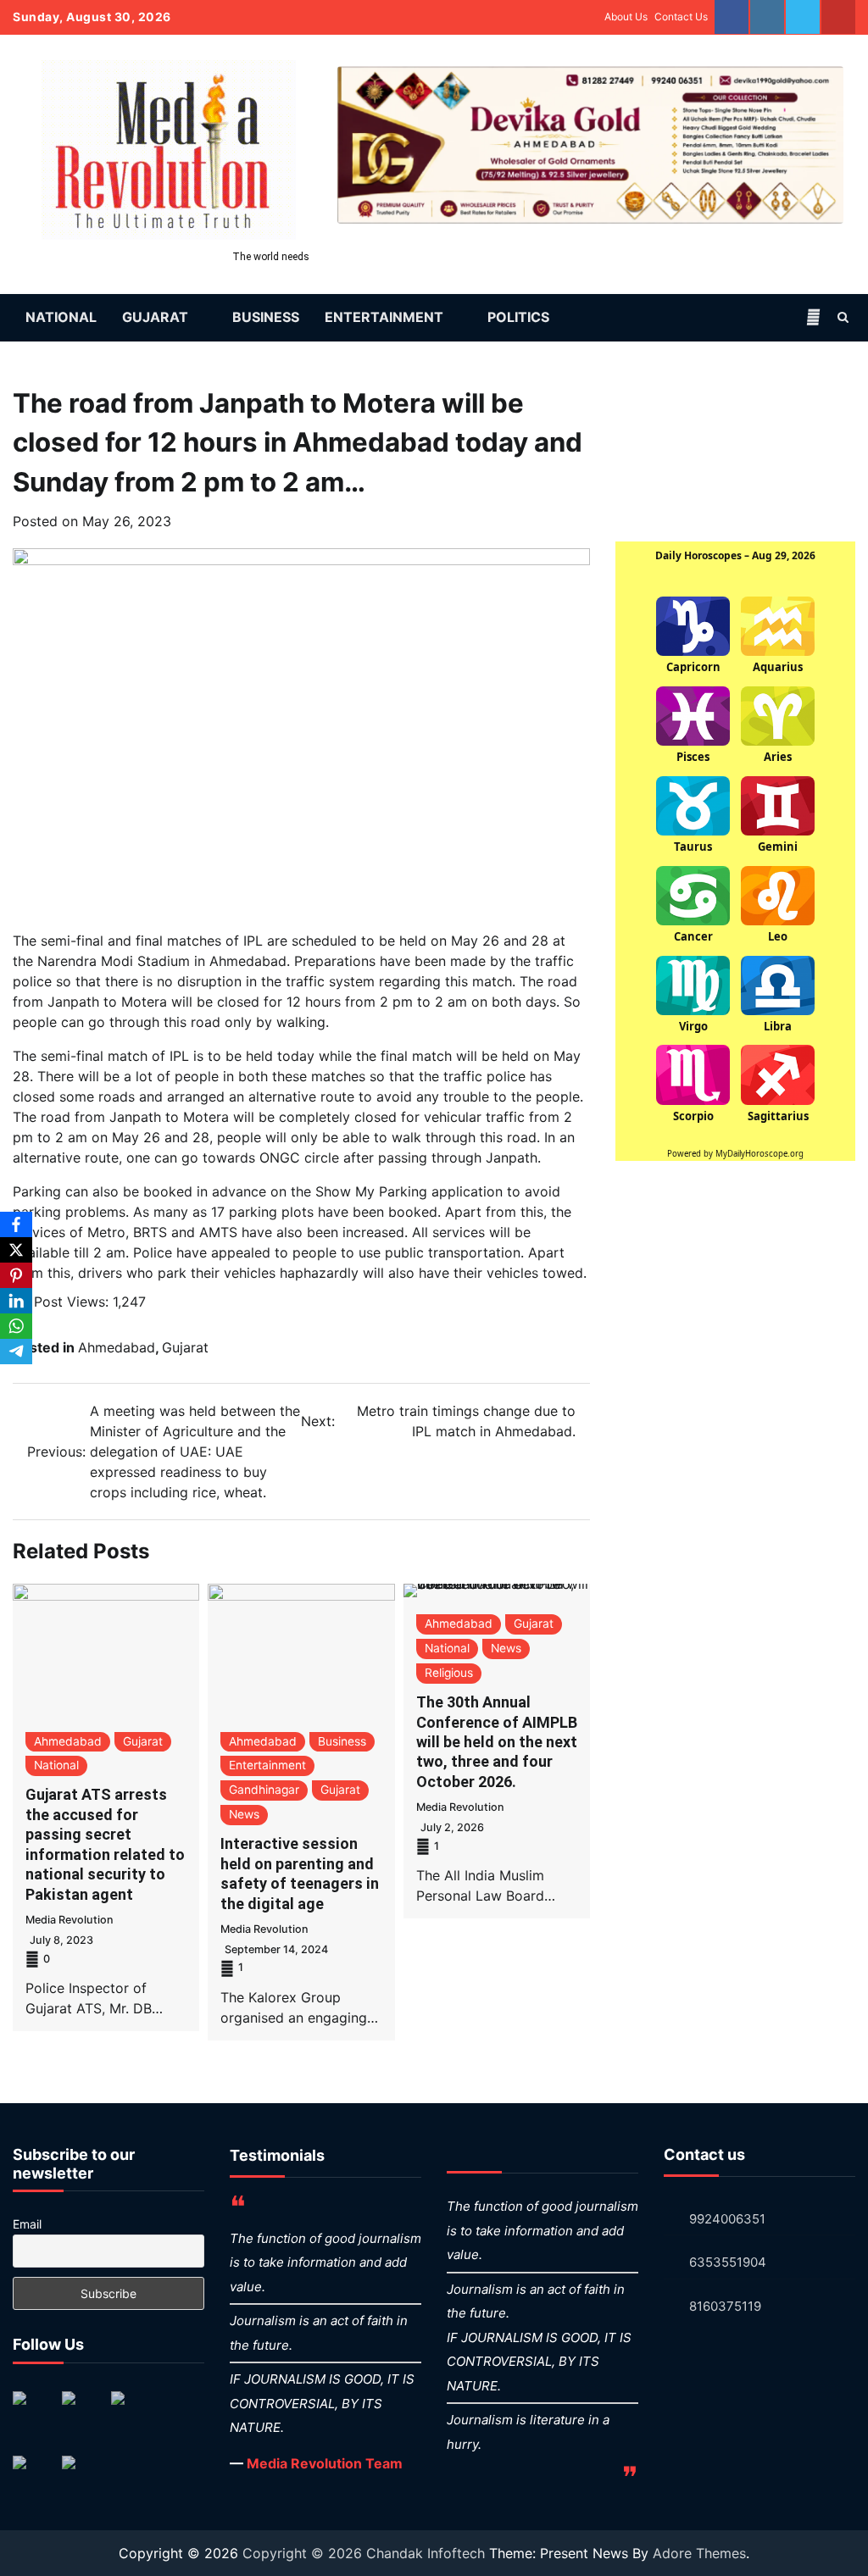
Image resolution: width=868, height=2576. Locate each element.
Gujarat (155, 317)
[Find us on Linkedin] (131, 2412)
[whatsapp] (803, 17)
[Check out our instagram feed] (82, 2476)
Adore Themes (699, 2553)
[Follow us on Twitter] (82, 2412)
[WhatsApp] (16, 1326)
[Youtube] (838, 17)
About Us (626, 17)
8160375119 (725, 2306)
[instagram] (767, 17)
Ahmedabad (117, 1347)
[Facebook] (16, 1224)
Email (27, 2224)
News (244, 1814)
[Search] (843, 317)
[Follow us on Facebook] (33, 2412)
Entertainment (384, 317)
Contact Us (681, 17)
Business (266, 317)
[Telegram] (16, 1352)
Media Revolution (70, 1920)
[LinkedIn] (16, 1301)
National (61, 317)
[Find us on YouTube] (33, 2476)
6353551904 (728, 2262)
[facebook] (732, 17)
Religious (449, 1673)
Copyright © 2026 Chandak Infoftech (366, 2553)
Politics (518, 317)
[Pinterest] (16, 1275)
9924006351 (727, 2219)
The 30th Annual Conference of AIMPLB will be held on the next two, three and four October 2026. (497, 1742)
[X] (16, 1250)
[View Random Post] (813, 317)
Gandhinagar (264, 1790)
